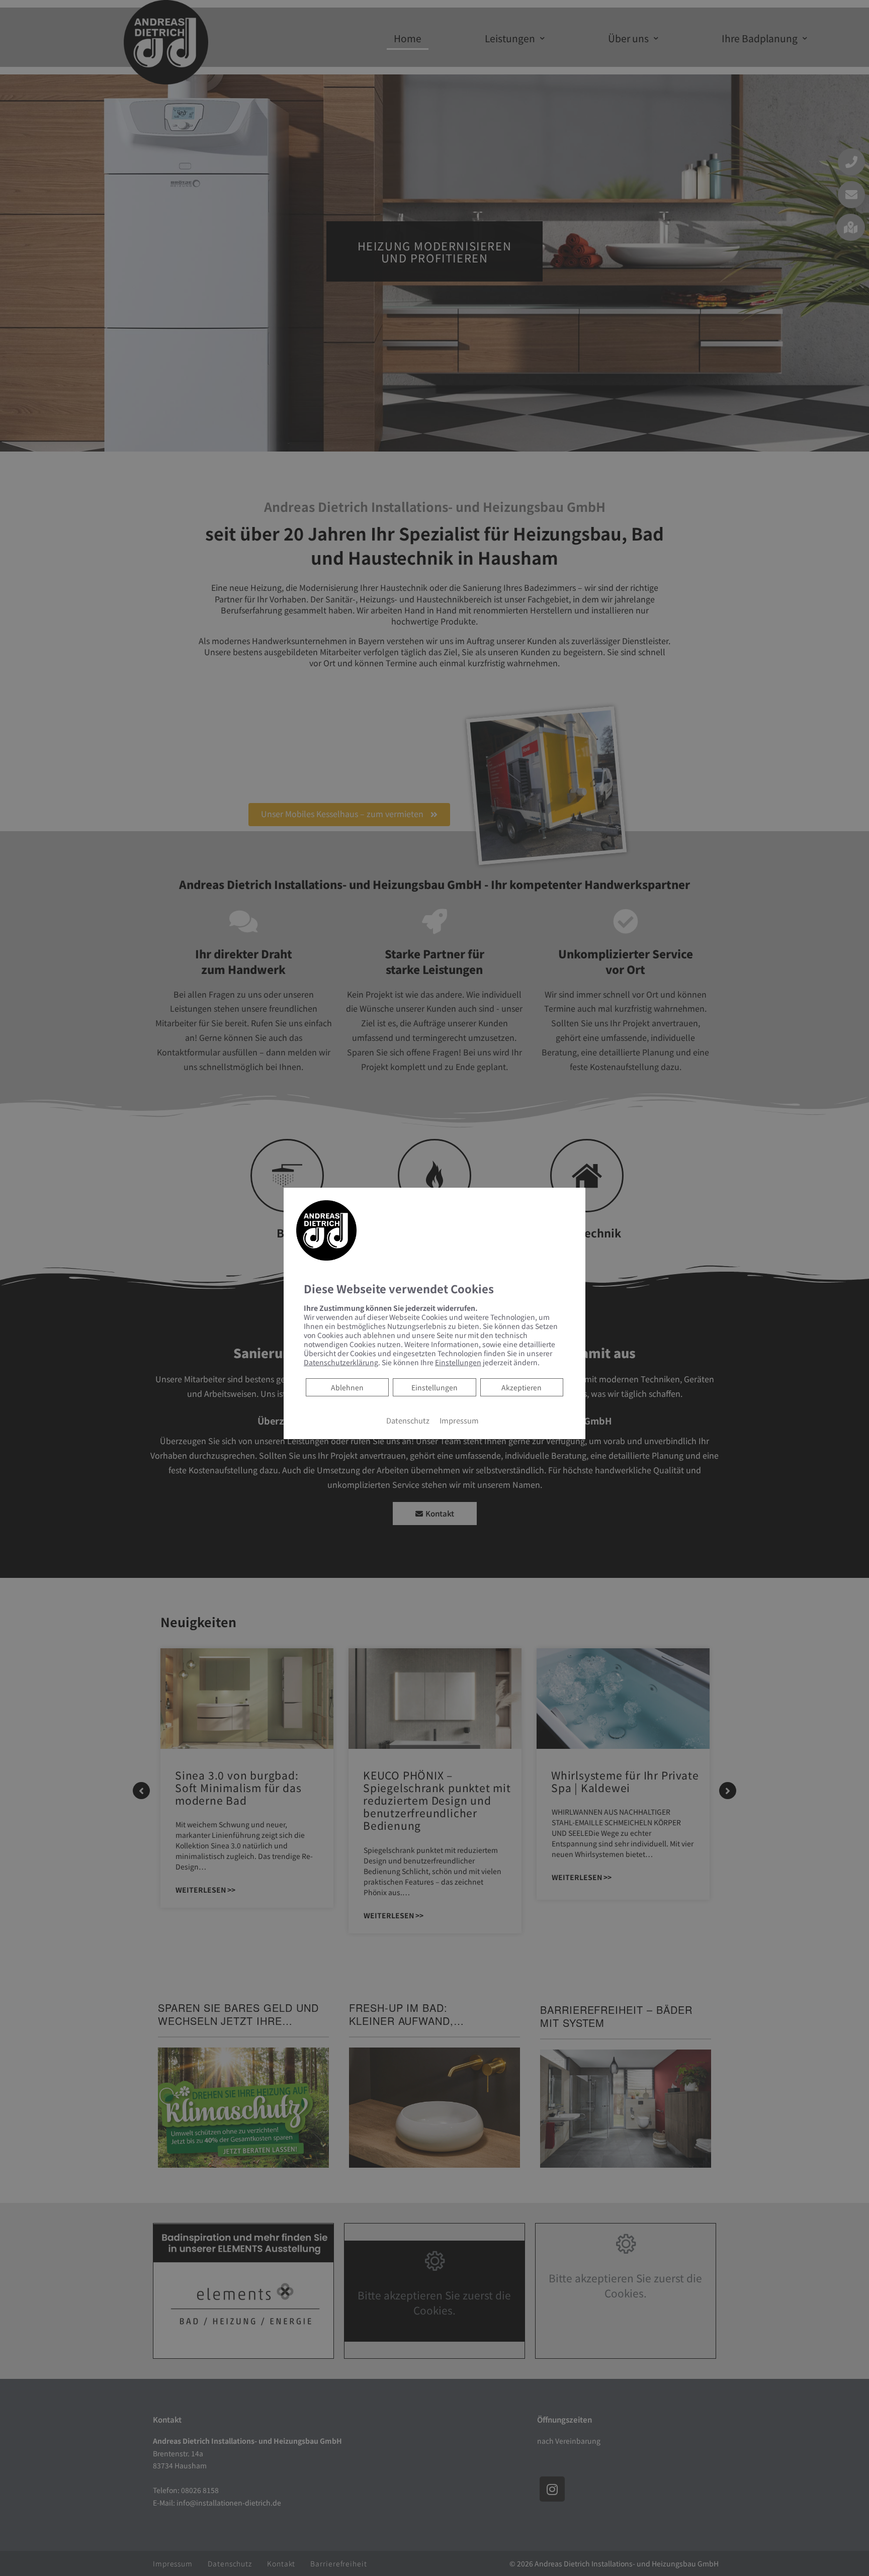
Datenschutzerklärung (341, 1362)
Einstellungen (434, 1387)
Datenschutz (408, 1420)
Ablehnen (347, 1387)
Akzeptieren (522, 1387)
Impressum (459, 1420)
